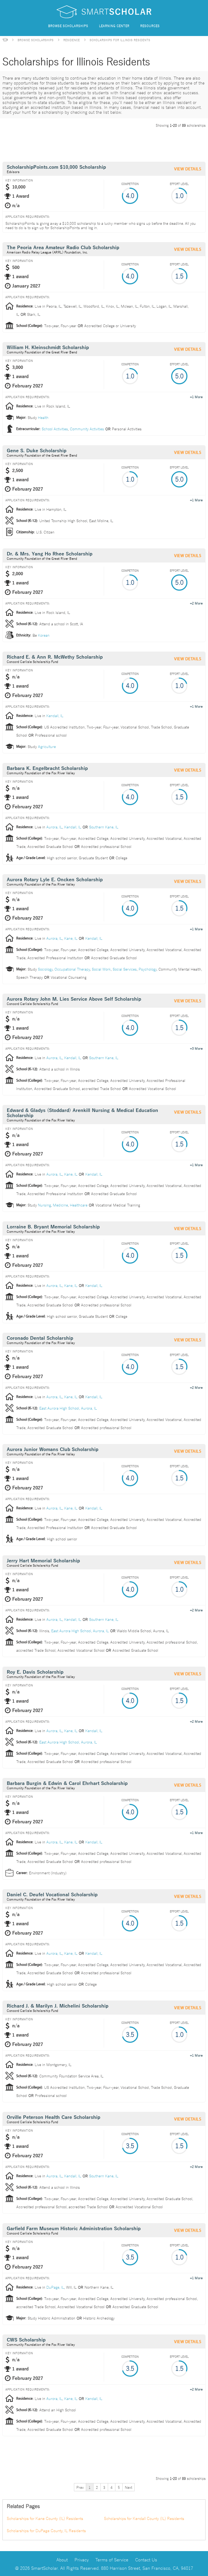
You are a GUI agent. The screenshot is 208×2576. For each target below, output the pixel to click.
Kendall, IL (55, 715)
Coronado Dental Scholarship (40, 1338)
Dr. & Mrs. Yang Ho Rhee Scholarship (50, 554)
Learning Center (114, 26)
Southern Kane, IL (104, 827)
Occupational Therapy (72, 969)
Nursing (44, 1205)
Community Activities (87, 429)
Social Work (101, 969)
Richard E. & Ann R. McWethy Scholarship (55, 657)
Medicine (60, 1205)
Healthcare (79, 1205)
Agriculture (47, 746)
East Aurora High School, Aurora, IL (68, 1408)
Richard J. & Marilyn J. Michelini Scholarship (58, 2006)
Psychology (148, 969)
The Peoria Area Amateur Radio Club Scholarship (63, 248)
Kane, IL (71, 938)
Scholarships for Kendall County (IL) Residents (144, 2518)
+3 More (196, 1048)
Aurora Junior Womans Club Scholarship (53, 1450)
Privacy (82, 2559)
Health (43, 417)
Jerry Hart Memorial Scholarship (43, 1561)
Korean (44, 635)
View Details (188, 169)
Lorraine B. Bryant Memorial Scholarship (53, 1227)
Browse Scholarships (68, 26)
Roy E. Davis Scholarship (35, 1672)
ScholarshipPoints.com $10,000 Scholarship (56, 167)
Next (129, 2487)
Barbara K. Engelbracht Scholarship (47, 768)
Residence (72, 40)
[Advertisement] (101, 144)
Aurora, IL (54, 827)
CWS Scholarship (26, 2340)
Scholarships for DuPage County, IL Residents (46, 2531)
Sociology (45, 969)
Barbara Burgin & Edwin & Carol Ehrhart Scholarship (67, 1783)
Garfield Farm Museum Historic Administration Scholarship (74, 2229)
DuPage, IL (55, 2287)
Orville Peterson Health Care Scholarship (53, 2117)
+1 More (196, 396)
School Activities (55, 429)
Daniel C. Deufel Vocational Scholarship (52, 1895)
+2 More (196, 603)
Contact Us (146, 2559)
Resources (150, 26)
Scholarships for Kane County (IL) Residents (45, 2518)
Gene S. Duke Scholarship (37, 451)
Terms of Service (112, 2559)
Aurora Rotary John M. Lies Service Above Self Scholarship (74, 999)
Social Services (125, 969)
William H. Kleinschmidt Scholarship (48, 348)
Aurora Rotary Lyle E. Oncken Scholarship (55, 880)
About (62, 2559)
